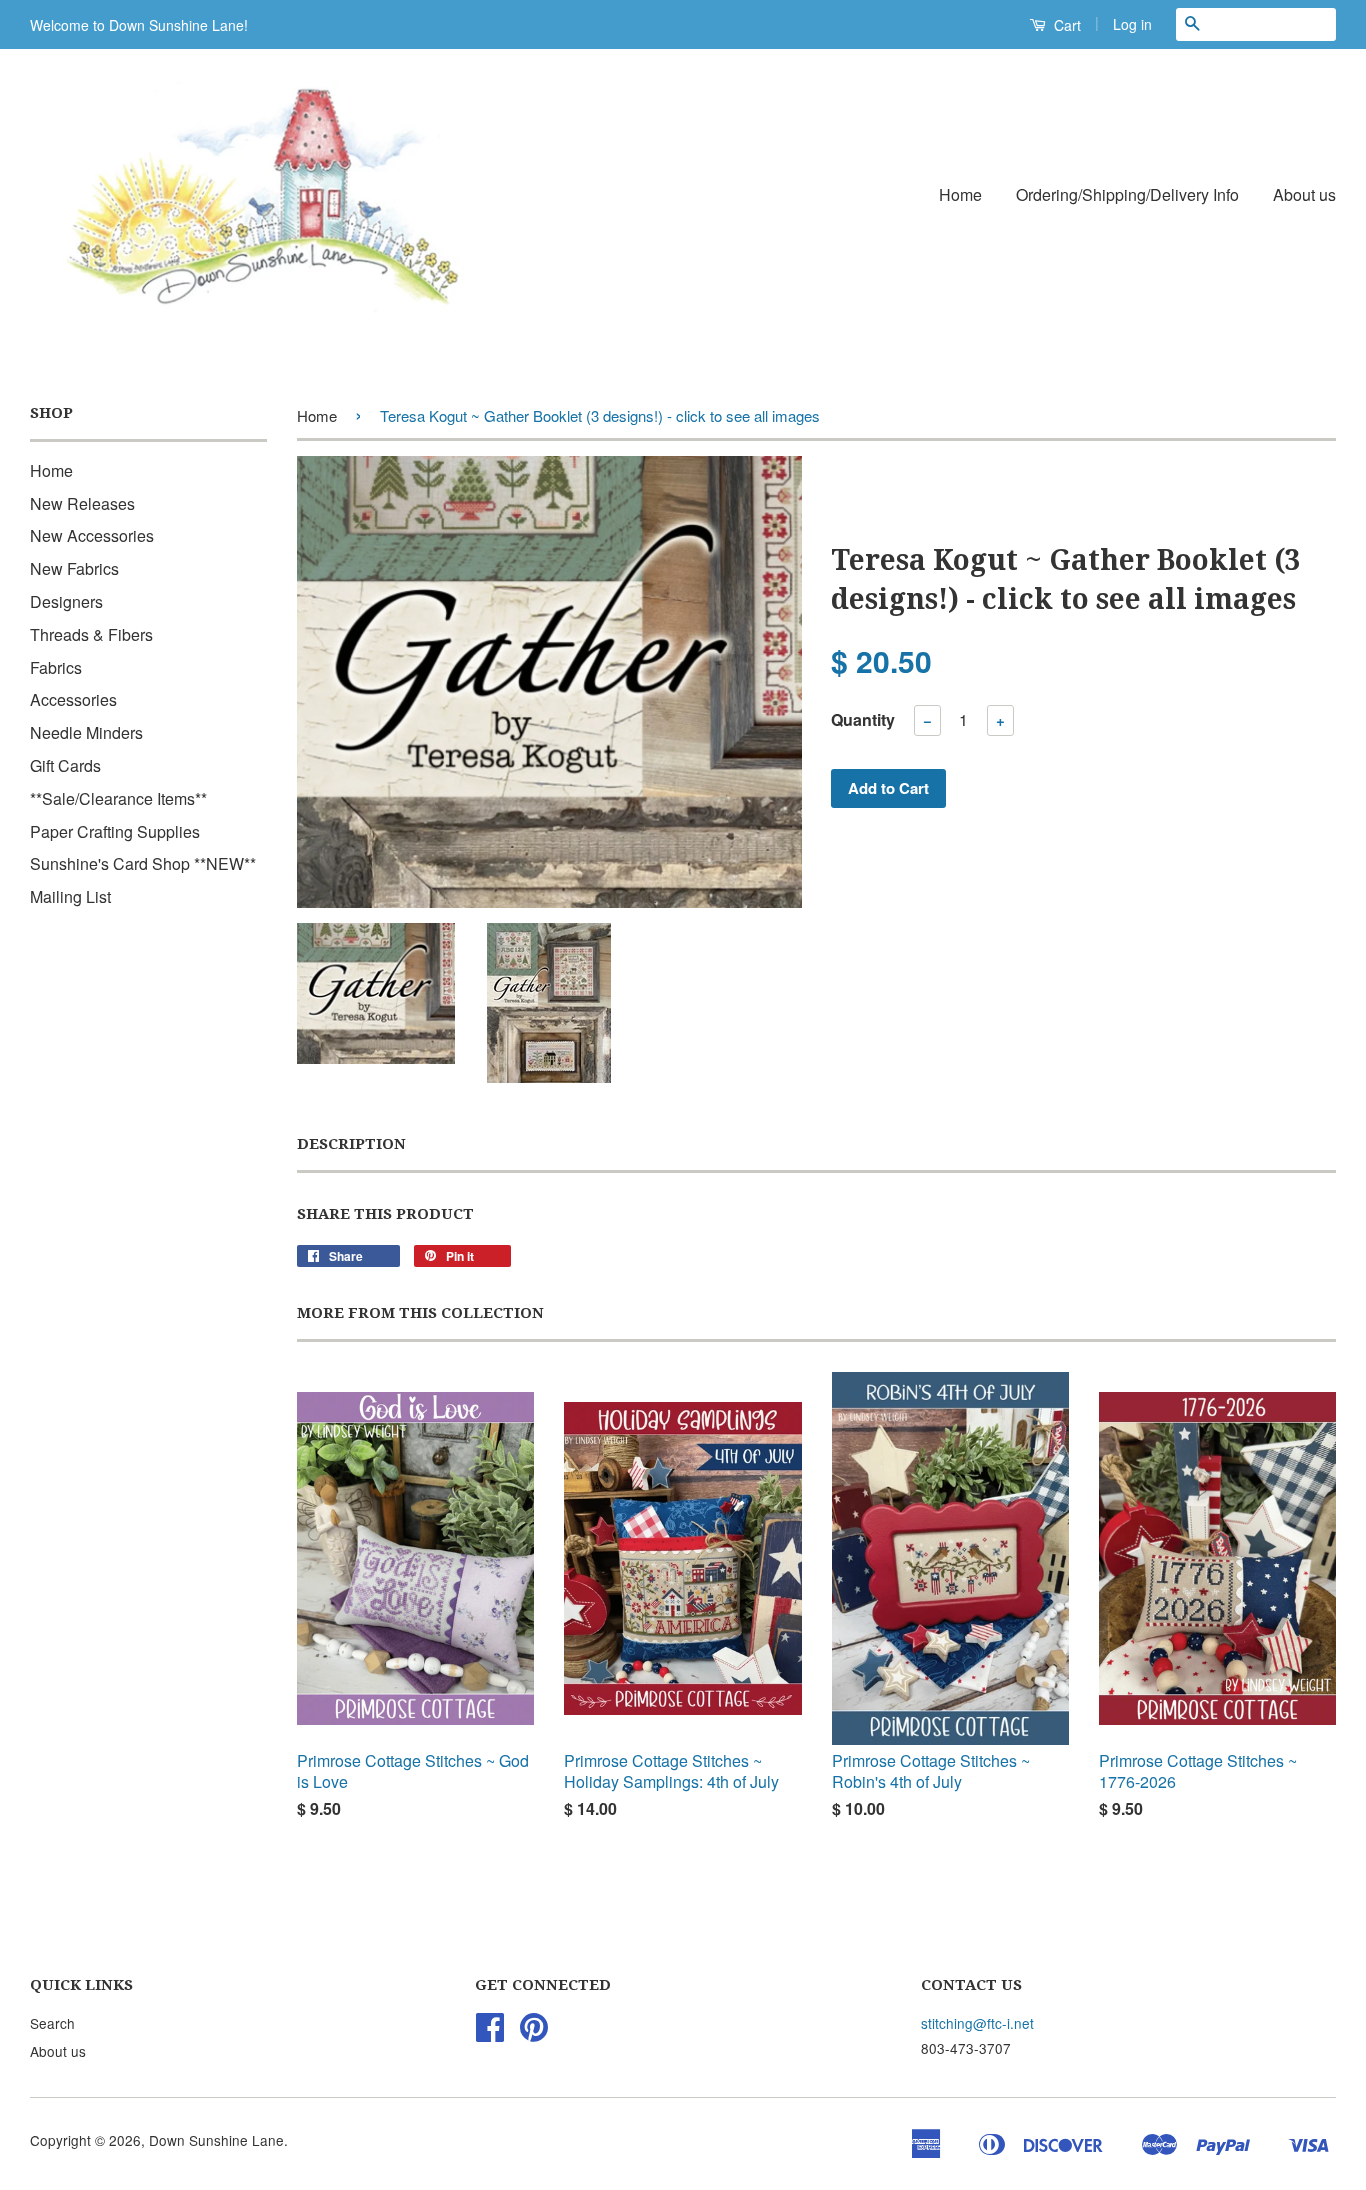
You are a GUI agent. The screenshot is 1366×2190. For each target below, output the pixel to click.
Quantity (863, 719)
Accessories (73, 699)
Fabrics (56, 667)
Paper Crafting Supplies (115, 831)
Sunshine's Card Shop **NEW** (143, 863)
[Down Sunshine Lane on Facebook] (490, 2033)
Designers (66, 601)
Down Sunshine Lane (216, 2140)
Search (52, 2023)
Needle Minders (86, 732)
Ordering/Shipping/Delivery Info (1127, 194)
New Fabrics (74, 568)
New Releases (82, 503)
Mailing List (70, 896)
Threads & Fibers (91, 634)
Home (960, 194)
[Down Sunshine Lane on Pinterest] (534, 2033)
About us (1304, 194)
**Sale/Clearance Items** (118, 798)
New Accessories (92, 535)
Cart (1065, 25)
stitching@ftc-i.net (977, 2023)
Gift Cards (65, 765)
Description (351, 1144)
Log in (1132, 24)
